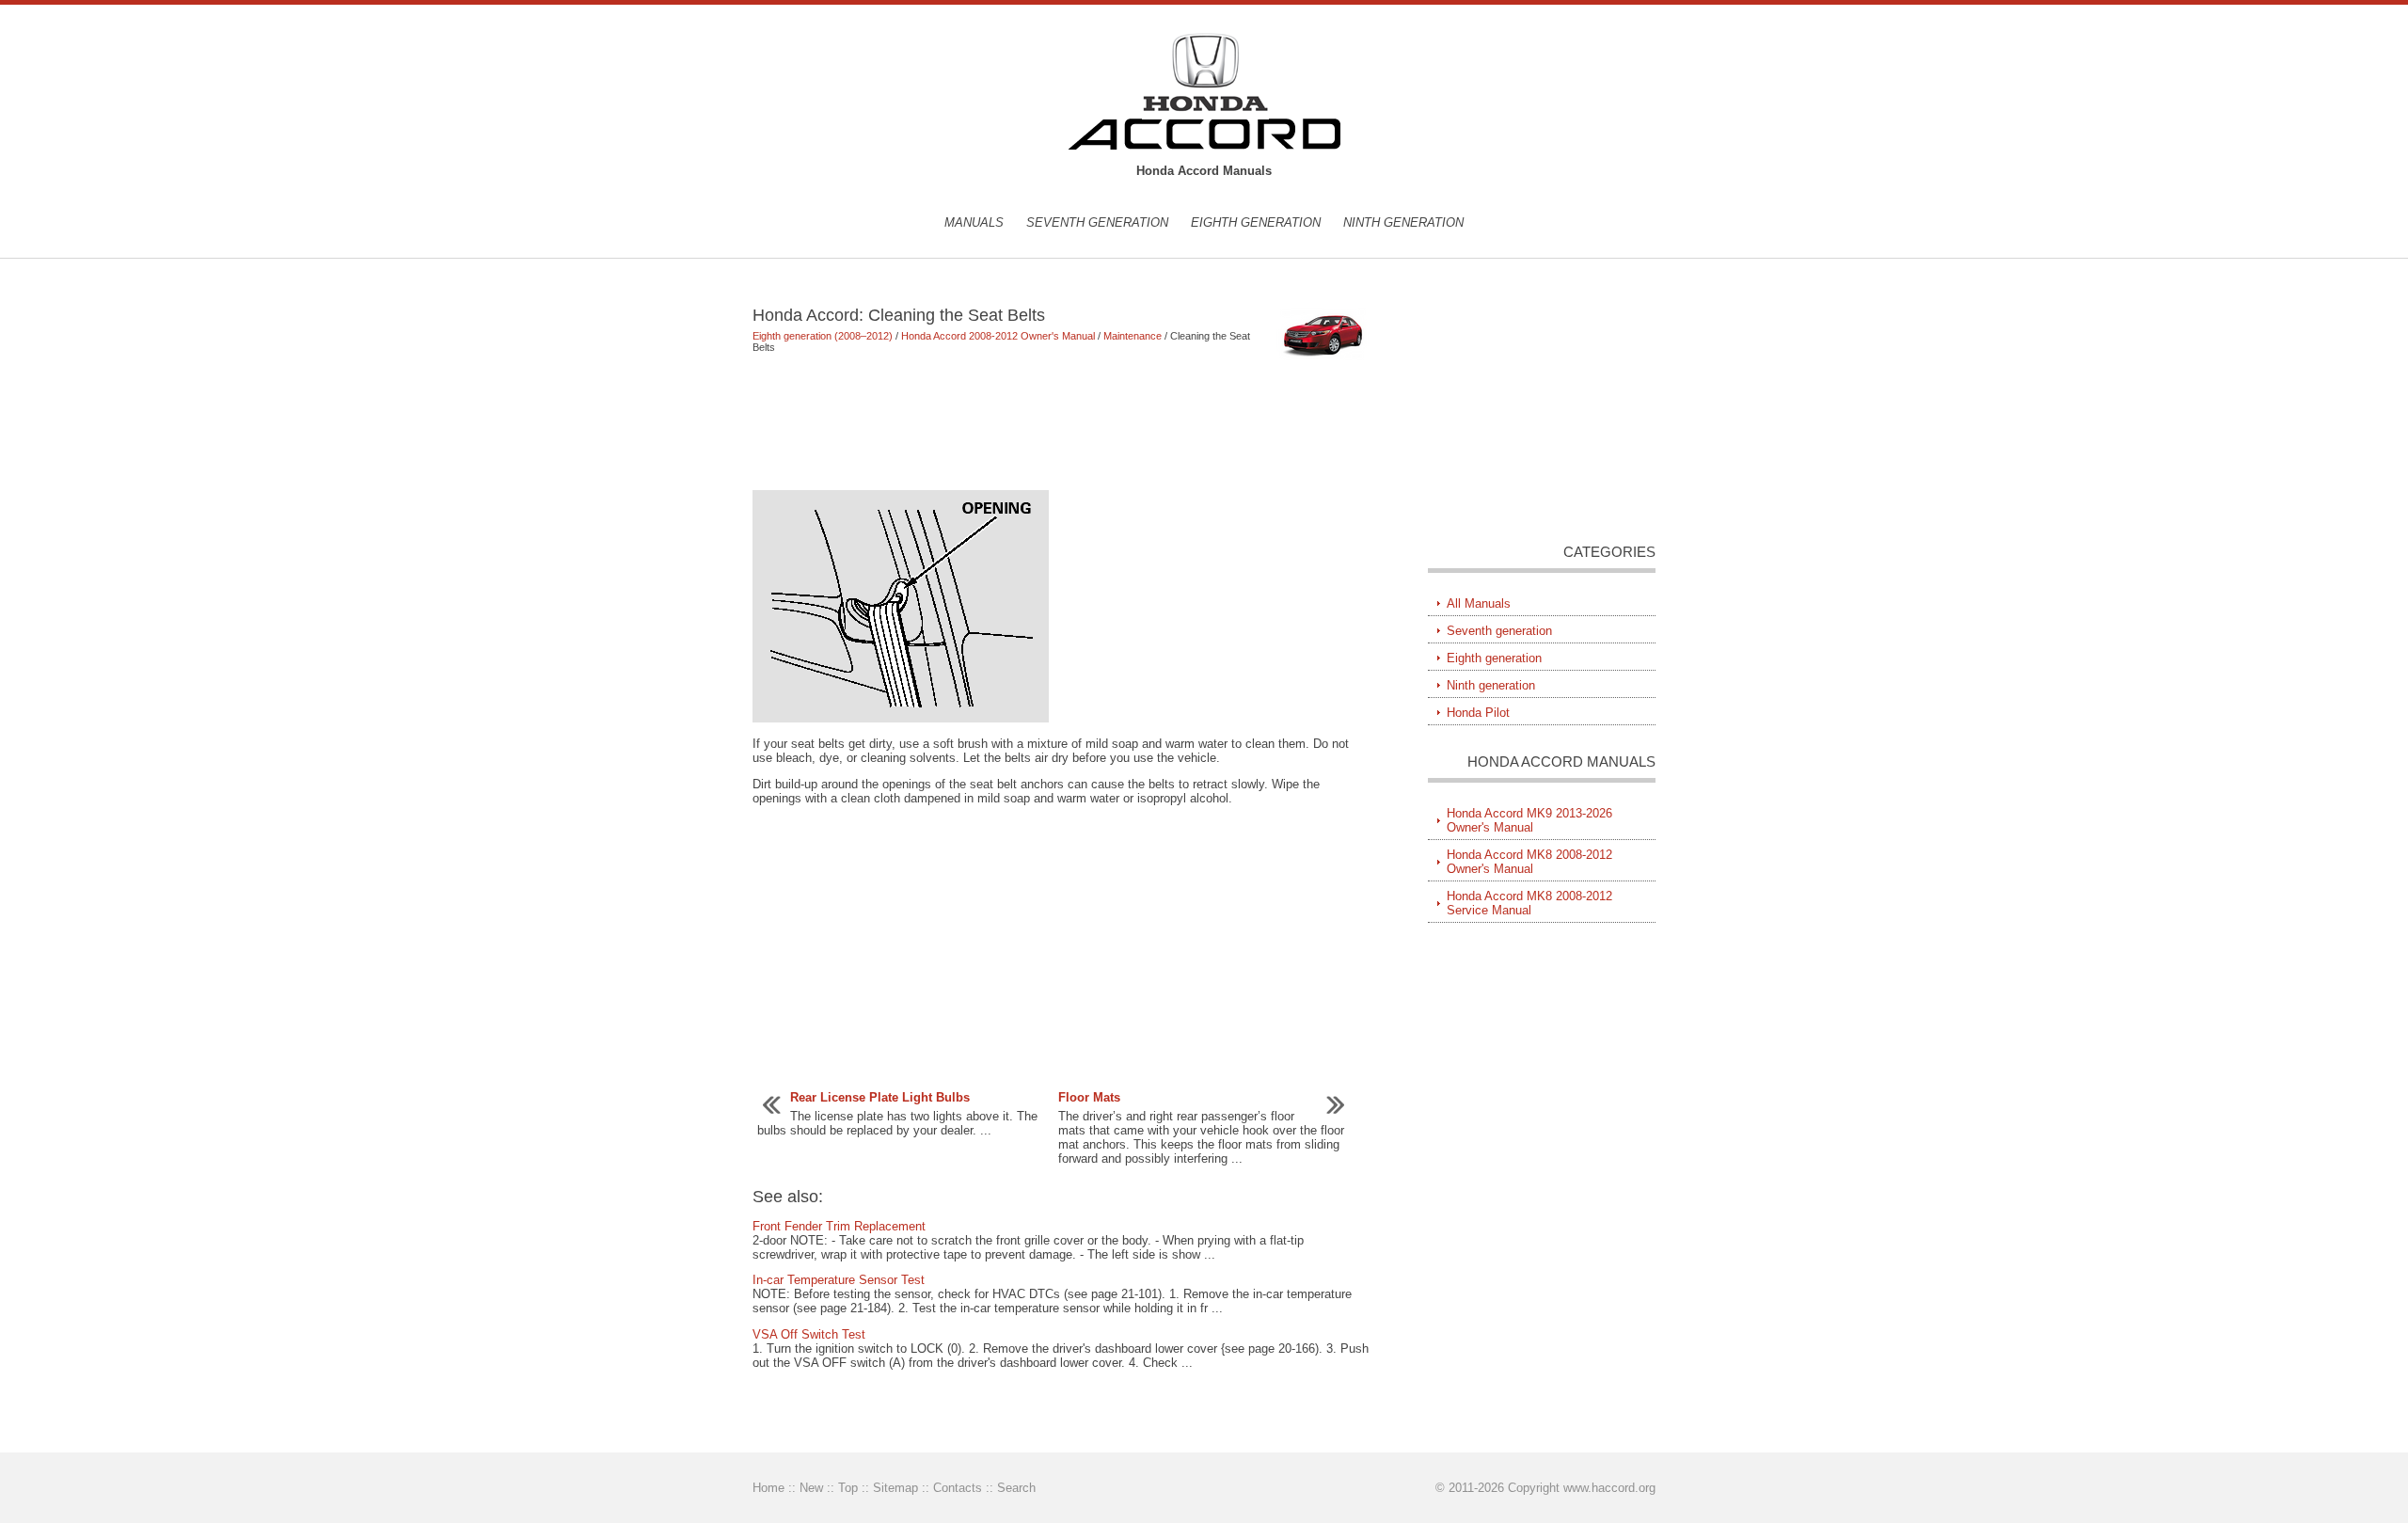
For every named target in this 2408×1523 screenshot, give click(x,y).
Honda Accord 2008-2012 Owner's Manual (998, 336)
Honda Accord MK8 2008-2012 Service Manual (1529, 903)
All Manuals (1479, 603)
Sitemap (895, 1488)
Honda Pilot (1478, 713)
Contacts (958, 1488)
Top (848, 1488)
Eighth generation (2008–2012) (823, 336)
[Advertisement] (1062, 421)
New (811, 1488)
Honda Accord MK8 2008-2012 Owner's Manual (1529, 862)
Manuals (974, 222)
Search (1016, 1488)
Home (768, 1488)
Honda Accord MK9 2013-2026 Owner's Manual (1529, 820)
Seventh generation (1097, 222)
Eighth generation (1256, 222)
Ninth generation (1403, 222)
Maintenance (1133, 336)
